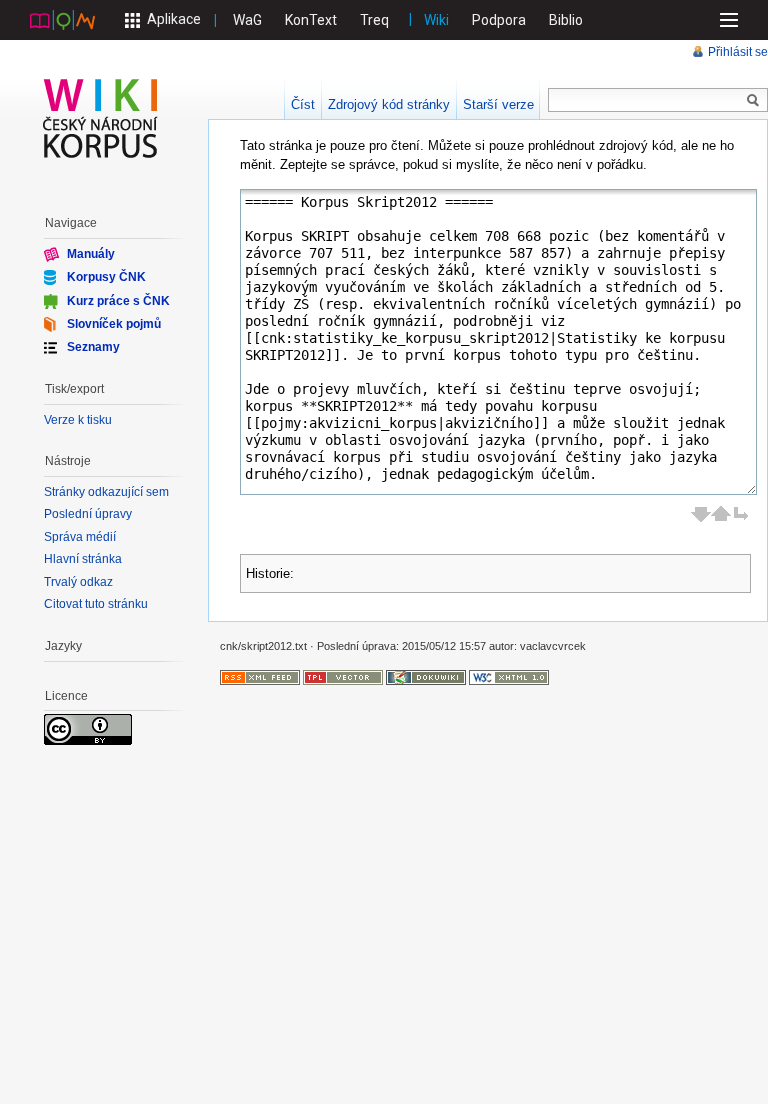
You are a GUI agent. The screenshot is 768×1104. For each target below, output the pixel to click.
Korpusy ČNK (106, 277)
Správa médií (80, 537)
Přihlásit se (738, 52)
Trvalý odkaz (78, 582)
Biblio (566, 20)
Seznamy (93, 347)
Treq (374, 20)
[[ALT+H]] (101, 118)
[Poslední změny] (260, 677)
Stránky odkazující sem (106, 492)
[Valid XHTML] (509, 677)
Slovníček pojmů (114, 324)
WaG (247, 20)
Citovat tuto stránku (96, 604)
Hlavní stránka (83, 559)
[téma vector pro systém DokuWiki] (343, 677)
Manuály (91, 254)
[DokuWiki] (426, 677)
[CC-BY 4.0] (88, 729)
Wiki (436, 20)
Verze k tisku (78, 420)
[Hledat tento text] (753, 101)
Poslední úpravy (88, 514)
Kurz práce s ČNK (118, 300)
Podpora (499, 20)
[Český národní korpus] (62, 19)
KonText (311, 20)
